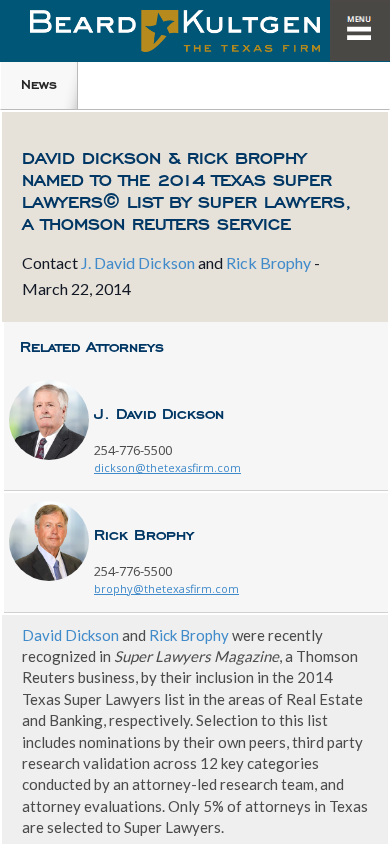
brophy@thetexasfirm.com (166, 588)
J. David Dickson (138, 262)
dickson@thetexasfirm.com (167, 467)
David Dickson (70, 635)
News (39, 84)
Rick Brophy (268, 262)
